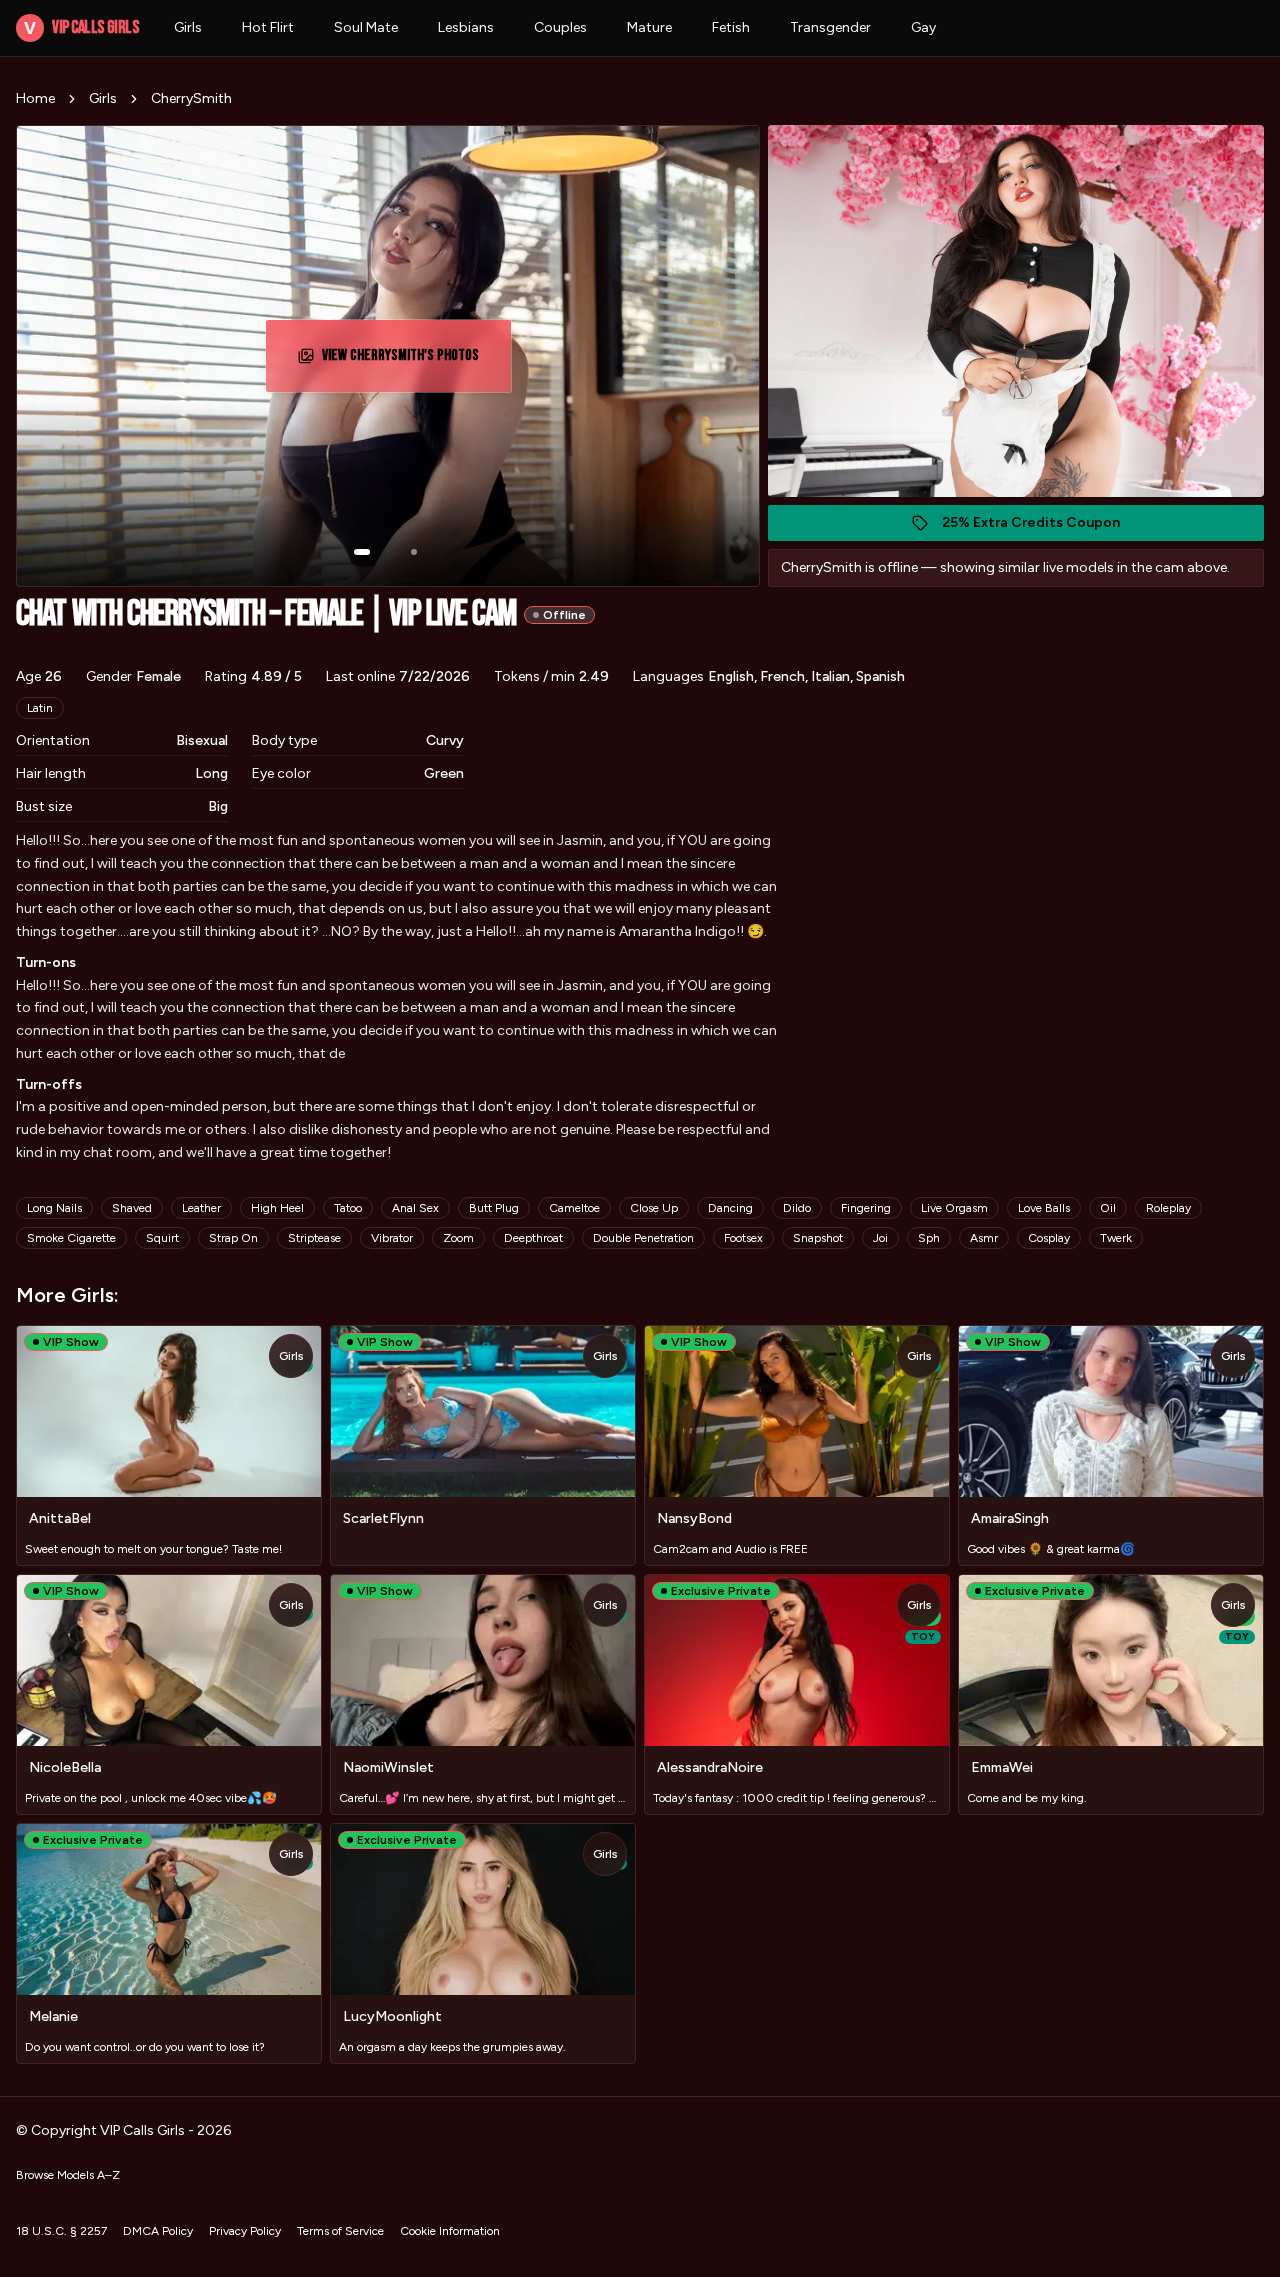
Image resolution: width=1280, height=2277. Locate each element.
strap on (233, 1238)
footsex (743, 1238)
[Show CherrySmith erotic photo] (362, 552)
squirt (162, 1238)
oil (1108, 1208)
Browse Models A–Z (68, 2175)
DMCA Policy (158, 2231)
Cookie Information (450, 2231)
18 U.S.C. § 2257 (61, 2231)
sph (929, 1238)
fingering (866, 1208)
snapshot (818, 1238)
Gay (923, 27)
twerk (1116, 1238)
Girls (188, 27)
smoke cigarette (71, 1238)
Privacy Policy (245, 2231)
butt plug (494, 1208)
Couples (560, 27)
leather (201, 1208)
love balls (1044, 1208)
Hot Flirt (268, 27)
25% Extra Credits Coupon (1041, 527)
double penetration (643, 1238)
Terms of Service (340, 2231)
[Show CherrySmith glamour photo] (414, 552)
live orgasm (954, 1208)
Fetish (731, 27)
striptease (314, 1238)
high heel (277, 1208)
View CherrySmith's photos (408, 361)
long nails (54, 1208)
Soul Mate (366, 27)
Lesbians (466, 27)
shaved (132, 1208)
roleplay (1168, 1208)
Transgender (830, 27)
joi (880, 1238)
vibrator (392, 1238)
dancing (730, 1208)
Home (35, 98)
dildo (797, 1208)
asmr (984, 1238)
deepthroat (533, 1238)
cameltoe (574, 1208)
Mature (649, 27)
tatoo (348, 1208)
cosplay (1049, 1238)
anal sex (415, 1208)
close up (654, 1208)
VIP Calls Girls (81, 27)
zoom (458, 1238)
